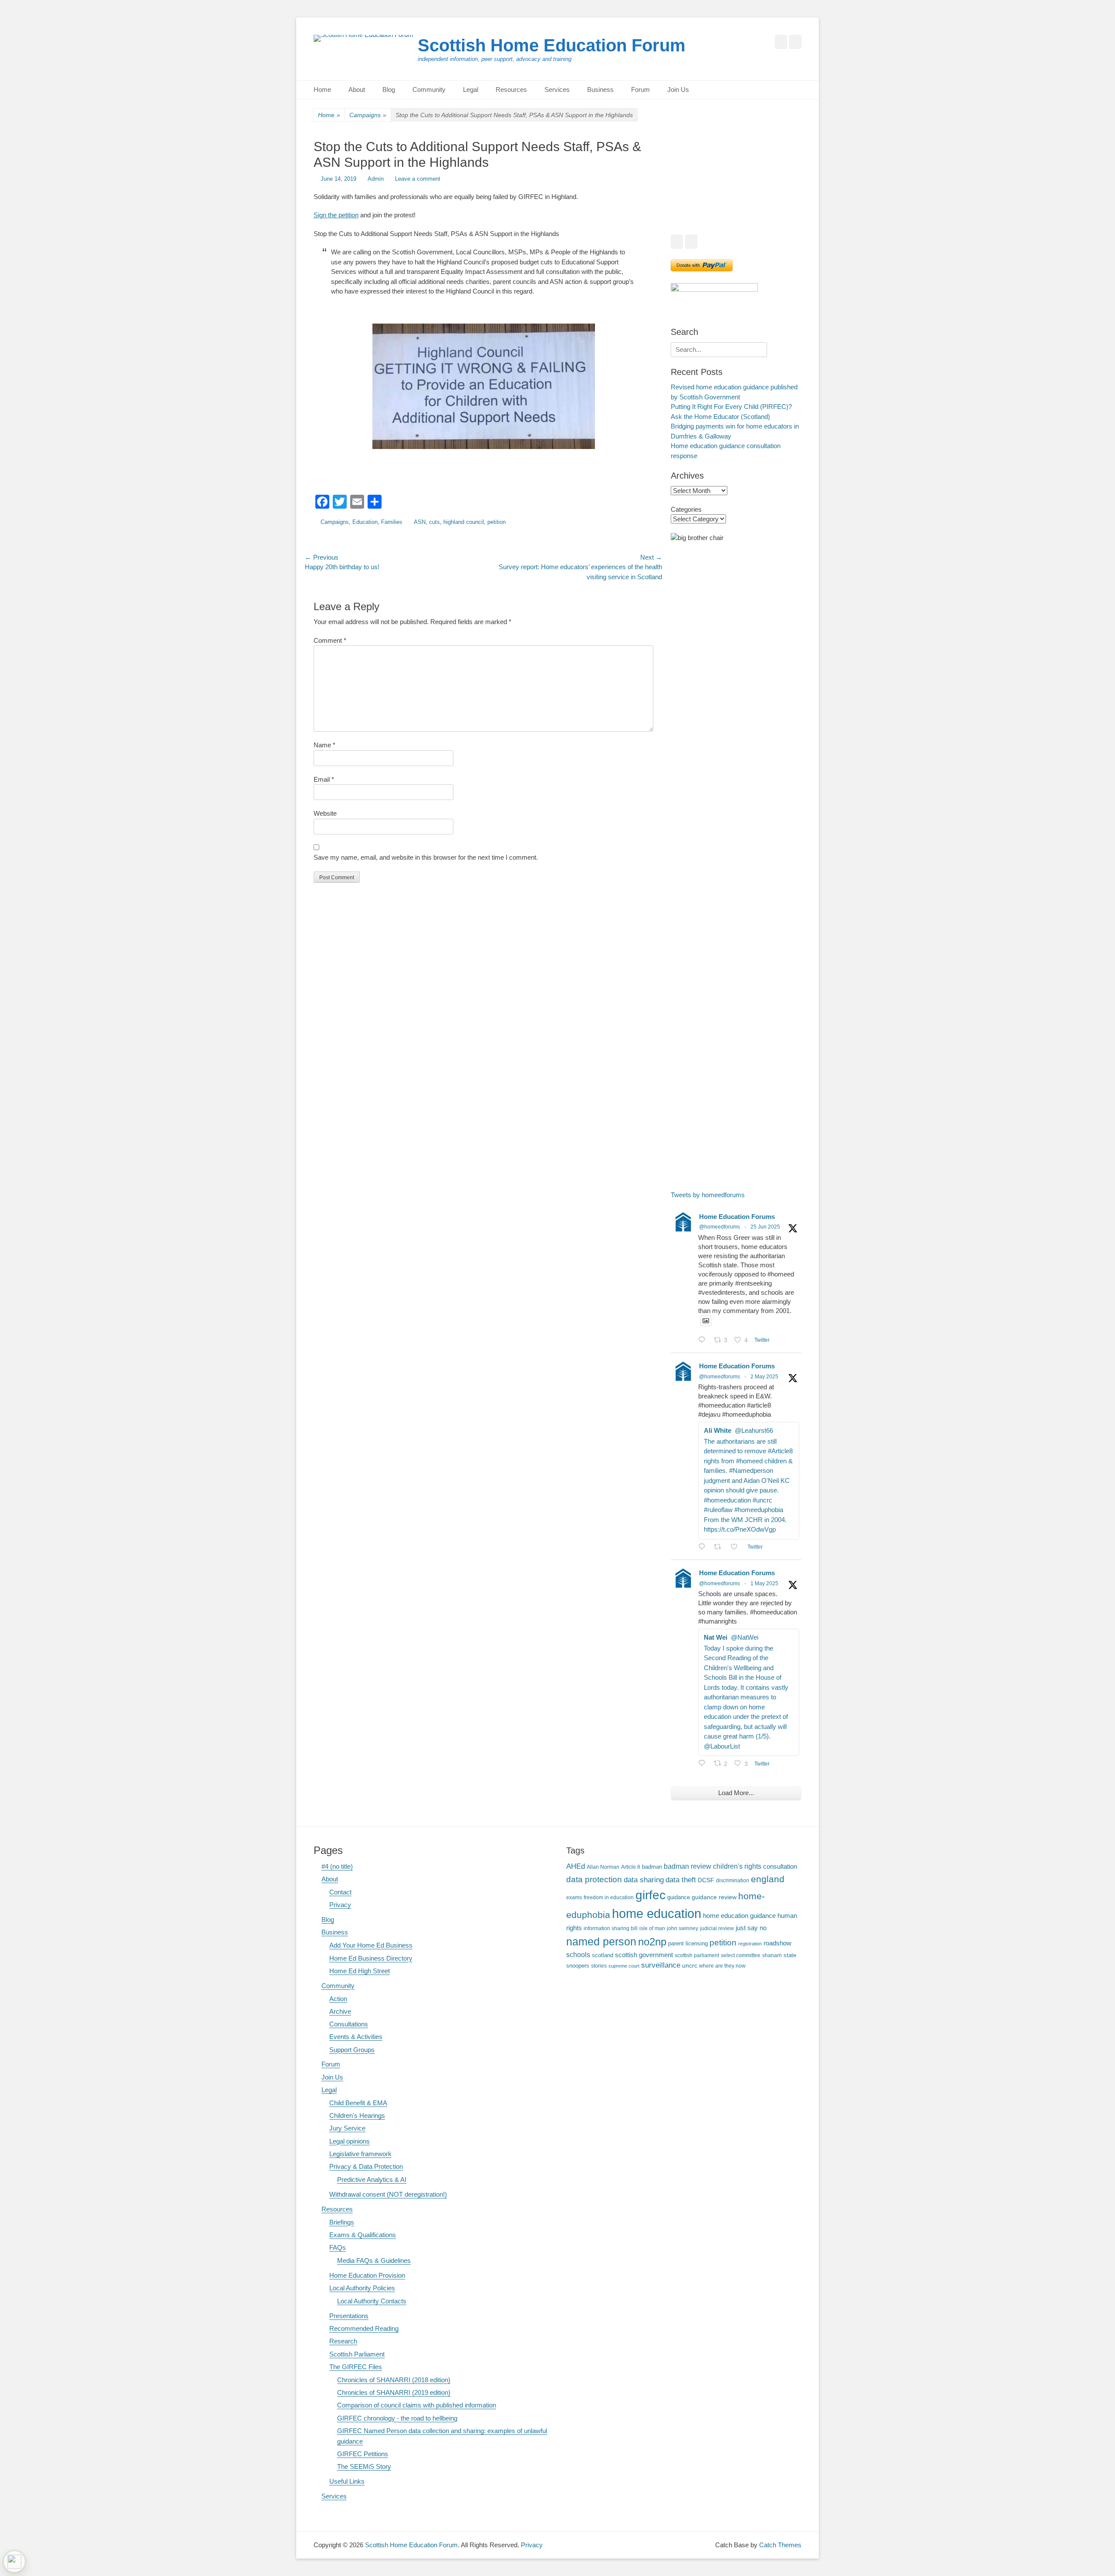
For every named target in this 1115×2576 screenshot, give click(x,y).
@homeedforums (720, 1227)
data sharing (644, 1880)
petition (497, 522)
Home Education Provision (367, 2275)
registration (750, 1944)
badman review (688, 1866)
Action (338, 1999)
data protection (594, 1879)
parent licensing (688, 1944)
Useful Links (347, 2481)
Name (324, 745)
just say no (751, 1928)
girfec (650, 1895)
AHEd (576, 1866)
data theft (681, 1880)
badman (652, 1867)
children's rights (737, 1866)
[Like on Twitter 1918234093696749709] (737, 1548)
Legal (471, 89)
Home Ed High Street (360, 1971)
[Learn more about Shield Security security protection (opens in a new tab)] (14, 2562)
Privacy (340, 1905)
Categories (686, 509)
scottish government (644, 1955)
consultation (780, 1867)
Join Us (678, 89)
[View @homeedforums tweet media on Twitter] (706, 1321)
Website (325, 813)
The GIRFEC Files (356, 2367)
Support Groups (352, 2050)
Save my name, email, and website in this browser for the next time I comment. (426, 857)
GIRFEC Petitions (363, 2454)
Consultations (349, 2024)
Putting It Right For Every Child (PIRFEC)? (731, 407)
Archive (340, 2011)
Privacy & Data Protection (366, 2166)
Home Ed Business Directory (371, 1958)
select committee (741, 1955)
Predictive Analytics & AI (372, 2179)
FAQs (338, 2247)
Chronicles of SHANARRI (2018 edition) (394, 2380)
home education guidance (739, 1916)
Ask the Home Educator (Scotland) (720, 417)
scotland (603, 1955)
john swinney (683, 1928)
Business (600, 89)
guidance (679, 1897)
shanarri (772, 1955)
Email (324, 779)
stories (599, 1966)
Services (557, 89)
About (357, 89)
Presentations (349, 2316)
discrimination (733, 1880)
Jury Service (347, 2128)
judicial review (717, 1928)
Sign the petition (336, 215)
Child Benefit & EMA (358, 2103)
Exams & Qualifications (363, 2235)
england (768, 1879)
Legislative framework (360, 2154)
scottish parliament (697, 1955)
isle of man (652, 1928)
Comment (330, 640)
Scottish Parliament (357, 2354)
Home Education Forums (737, 1217)
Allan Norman (603, 1867)
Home (322, 89)
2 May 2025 (764, 1377)
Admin (376, 179)
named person (601, 1941)
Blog (389, 89)
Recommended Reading (364, 2328)
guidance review (714, 1897)
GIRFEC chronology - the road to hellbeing (397, 2418)
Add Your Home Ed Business (371, 1945)
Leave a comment (418, 179)
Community (429, 89)
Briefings (342, 2222)
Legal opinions (350, 2141)
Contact (340, 1892)
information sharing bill (611, 1928)
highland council (464, 522)
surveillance (661, 1965)
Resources (511, 89)
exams (574, 1897)
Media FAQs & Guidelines (374, 2260)
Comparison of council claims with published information (417, 2405)
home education (657, 1913)
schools (578, 1955)
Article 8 (631, 1867)
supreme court (624, 1966)
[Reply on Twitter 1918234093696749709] (704, 1548)
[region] (736, 182)
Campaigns (368, 115)
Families (392, 522)
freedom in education (609, 1897)
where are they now (722, 1966)
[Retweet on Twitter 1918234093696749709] (720, 1548)
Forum (640, 89)
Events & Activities (356, 2037)
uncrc (690, 1965)
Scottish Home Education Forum (552, 45)
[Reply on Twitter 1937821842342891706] (704, 1341)
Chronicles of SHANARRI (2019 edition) (394, 2392)
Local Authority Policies (362, 2288)
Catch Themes (780, 2545)
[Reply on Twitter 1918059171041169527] (704, 1764)
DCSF (706, 1880)
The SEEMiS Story (364, 2466)
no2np (652, 1942)
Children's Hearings (357, 2115)
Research (343, 2341)
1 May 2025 (764, 1583)
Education (365, 522)
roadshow (777, 1943)
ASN (420, 522)
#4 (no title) (337, 1866)
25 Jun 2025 (765, 1227)
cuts (434, 522)
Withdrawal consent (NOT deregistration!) (388, 2194)
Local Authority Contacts (372, 2301)
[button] (684, 182)
